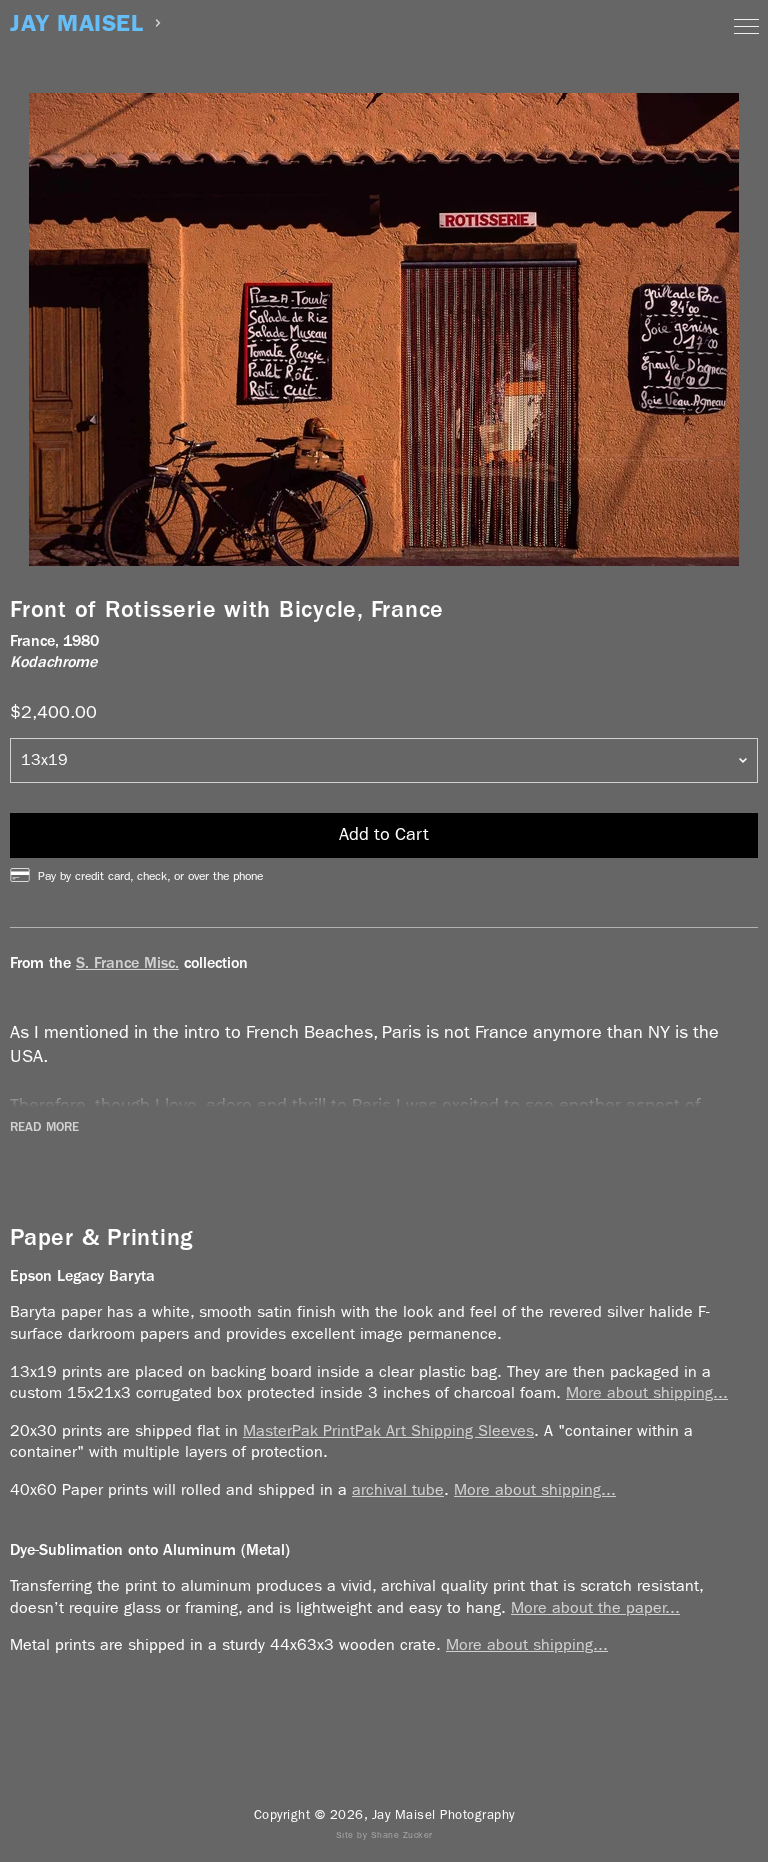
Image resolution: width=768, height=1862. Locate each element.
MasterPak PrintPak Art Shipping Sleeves (388, 1430)
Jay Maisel (76, 23)
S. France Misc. (127, 962)
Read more (44, 1127)
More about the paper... (595, 1607)
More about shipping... (647, 1392)
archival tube (398, 1489)
